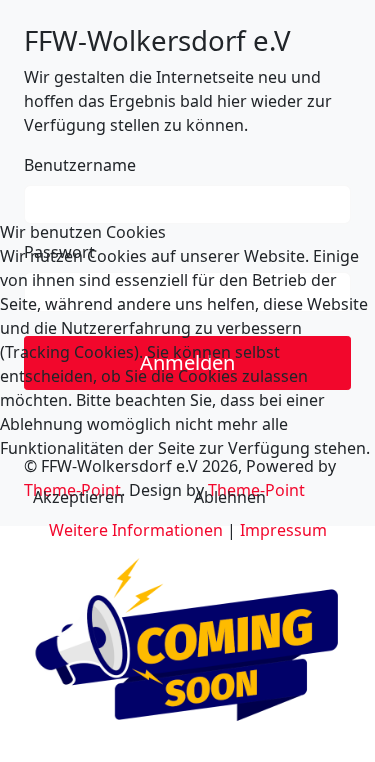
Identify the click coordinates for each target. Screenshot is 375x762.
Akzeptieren (78, 497)
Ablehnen (230, 497)
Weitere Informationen (136, 530)
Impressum (283, 530)
